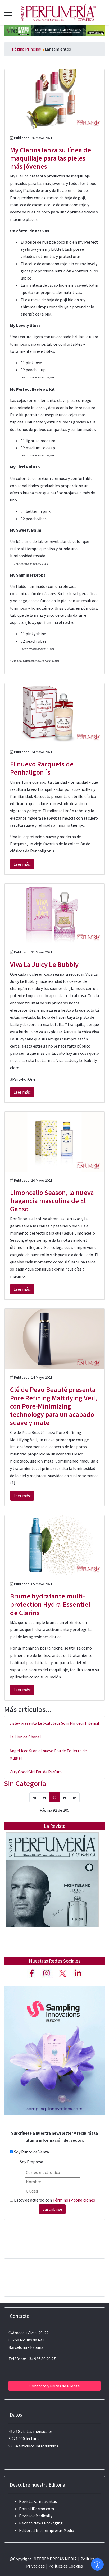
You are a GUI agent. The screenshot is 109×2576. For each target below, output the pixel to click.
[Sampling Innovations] (54, 2050)
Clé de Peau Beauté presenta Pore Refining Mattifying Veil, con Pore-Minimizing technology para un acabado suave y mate (53, 1406)
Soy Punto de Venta (31, 2152)
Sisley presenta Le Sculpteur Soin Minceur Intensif (54, 1723)
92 (54, 1797)
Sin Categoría (25, 1783)
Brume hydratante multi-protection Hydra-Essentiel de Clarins (50, 1604)
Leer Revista (52, 1890)
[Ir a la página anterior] (44, 1797)
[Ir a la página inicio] (34, 1797)
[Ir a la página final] (75, 1797)
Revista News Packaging (41, 2523)
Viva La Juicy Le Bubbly (44, 964)
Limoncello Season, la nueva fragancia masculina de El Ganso (52, 1201)
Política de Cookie (65, 2566)
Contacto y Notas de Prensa (54, 2386)
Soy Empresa (31, 2162)
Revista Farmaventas (38, 2501)
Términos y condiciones (74, 2200)
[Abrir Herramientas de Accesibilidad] (97, 2564)
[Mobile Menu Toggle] (8, 12)
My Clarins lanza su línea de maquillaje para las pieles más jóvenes (51, 158)
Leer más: (22, 864)
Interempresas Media (55, 2530)
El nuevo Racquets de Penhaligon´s (42, 768)
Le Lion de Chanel (25, 1737)
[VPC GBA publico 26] (54, 30)
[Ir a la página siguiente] (65, 1797)
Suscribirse (52, 2209)
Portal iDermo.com (37, 2509)
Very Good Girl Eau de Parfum (36, 1772)
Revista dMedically (36, 2516)
